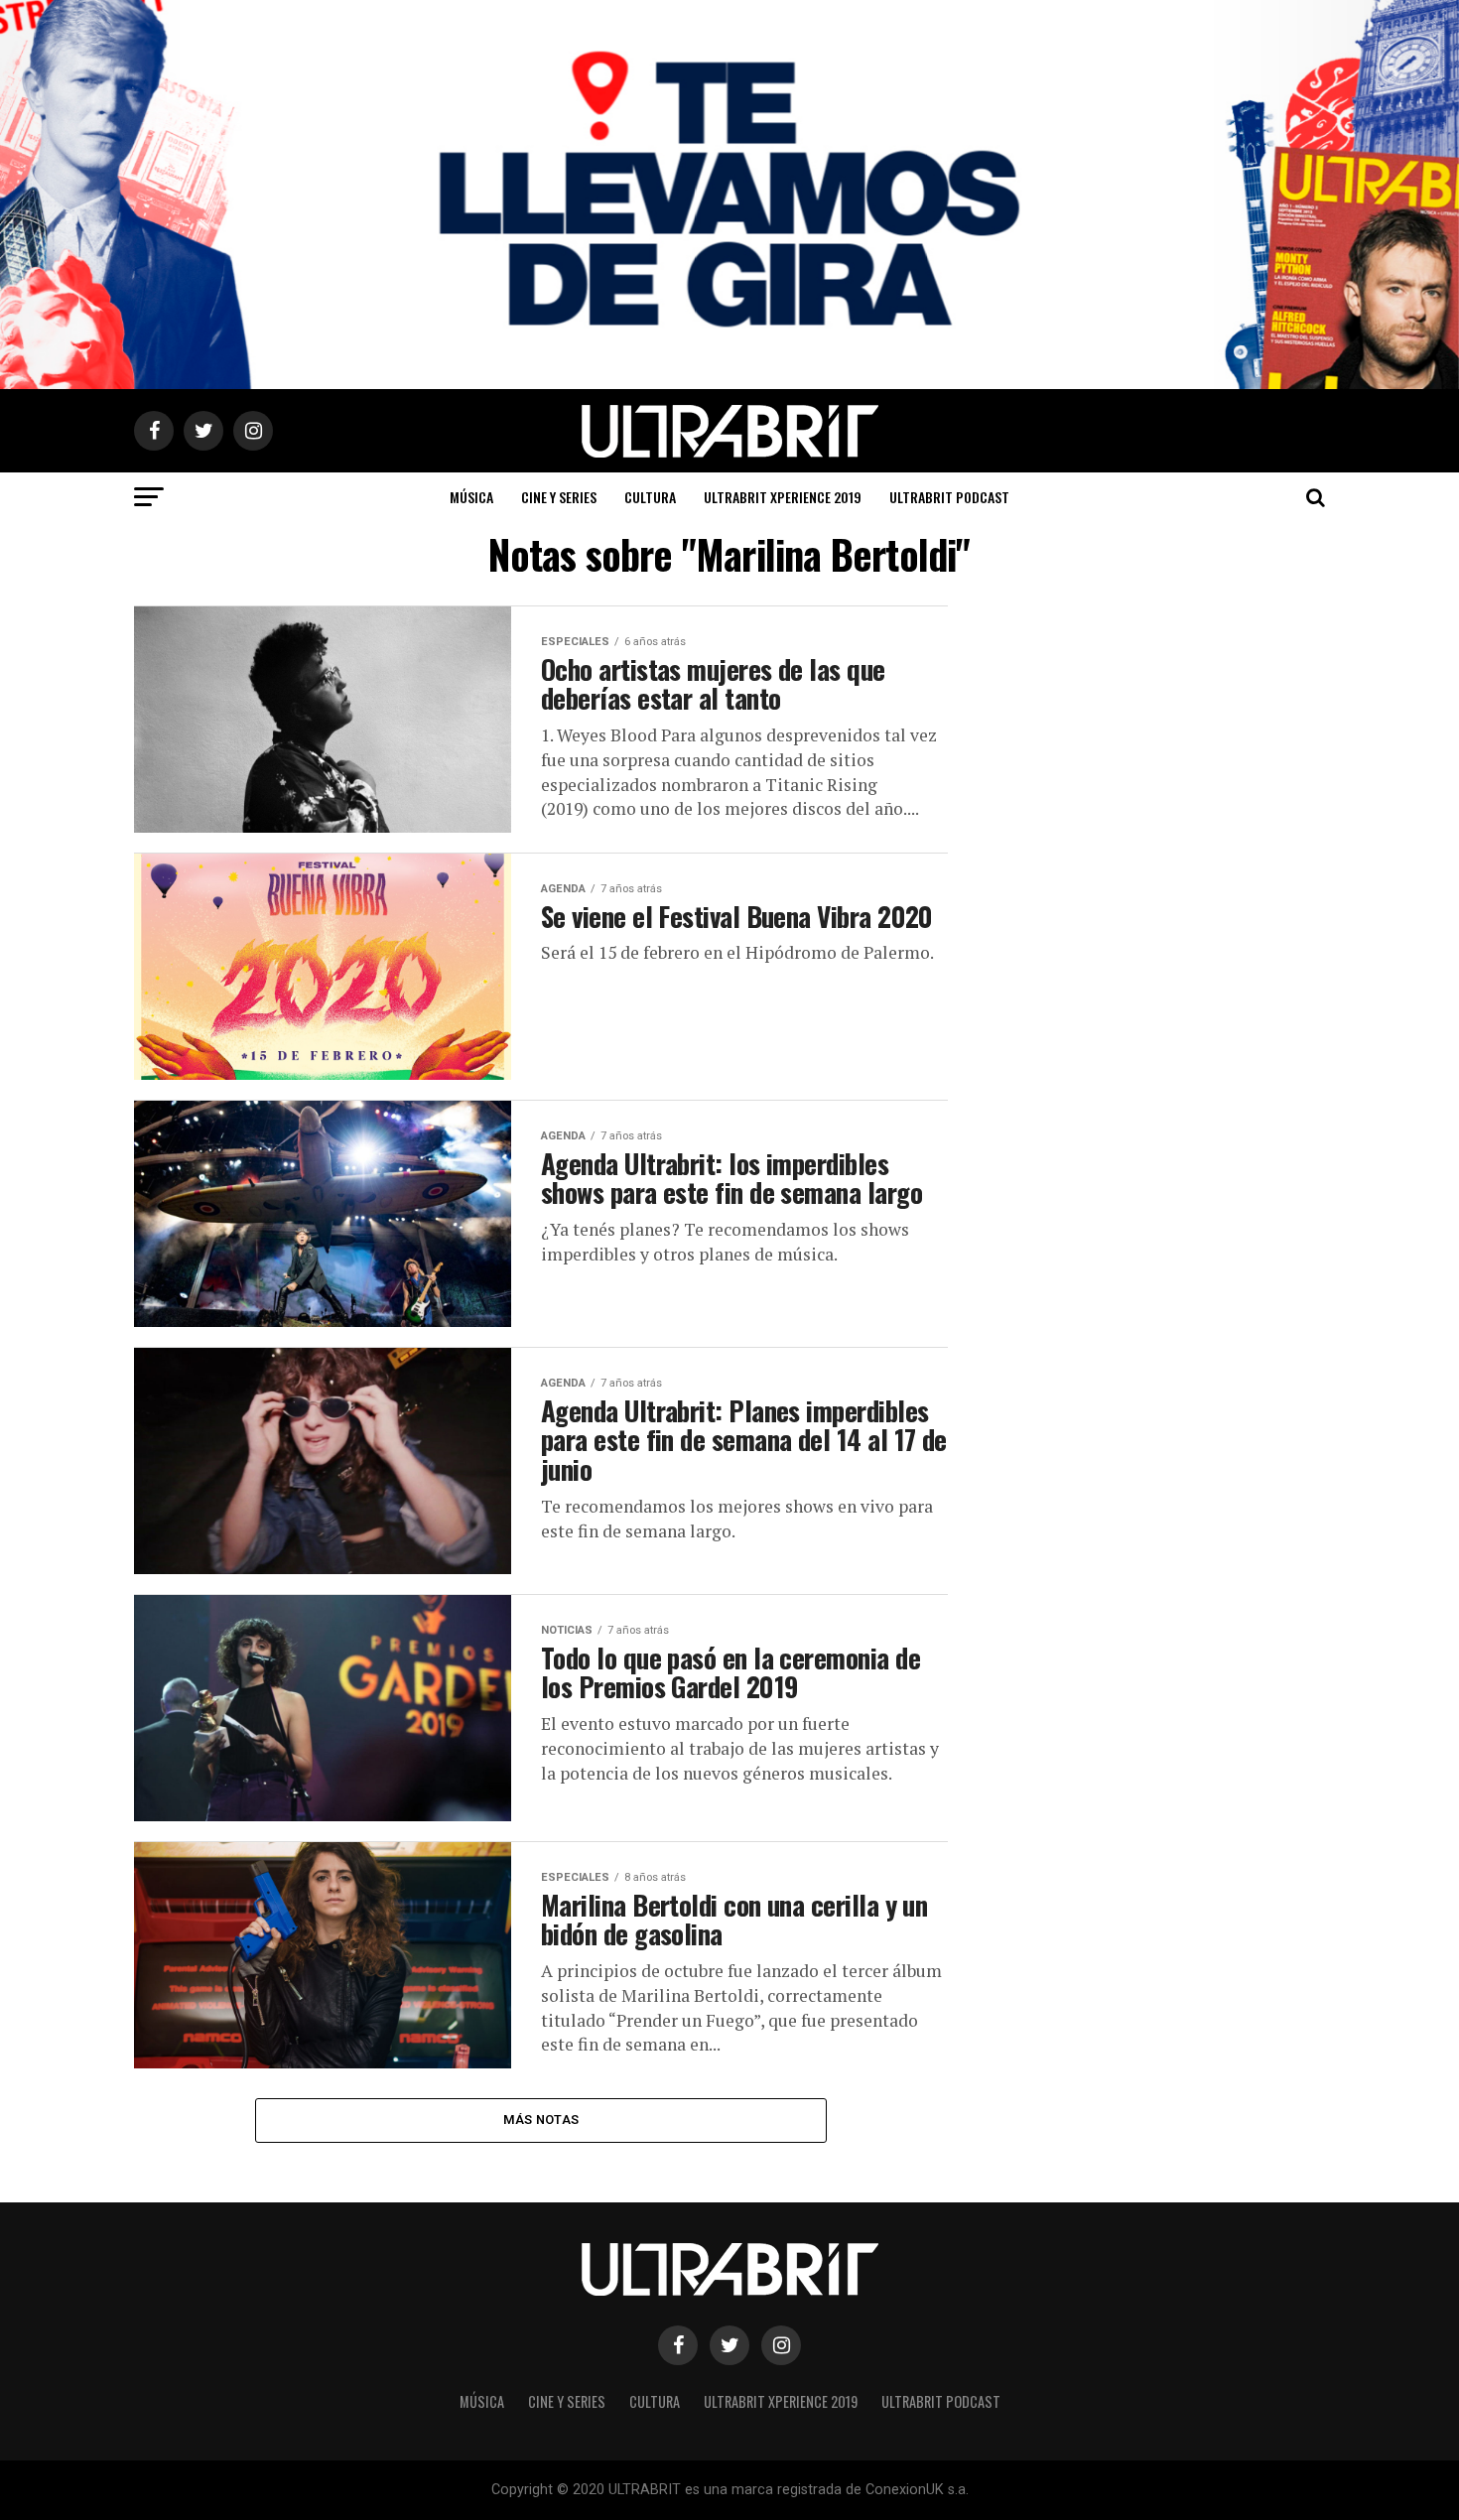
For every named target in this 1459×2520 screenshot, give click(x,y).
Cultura (650, 497)
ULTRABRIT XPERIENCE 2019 (783, 497)
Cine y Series (559, 497)
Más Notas (541, 2120)
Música (471, 497)
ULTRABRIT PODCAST (949, 497)
